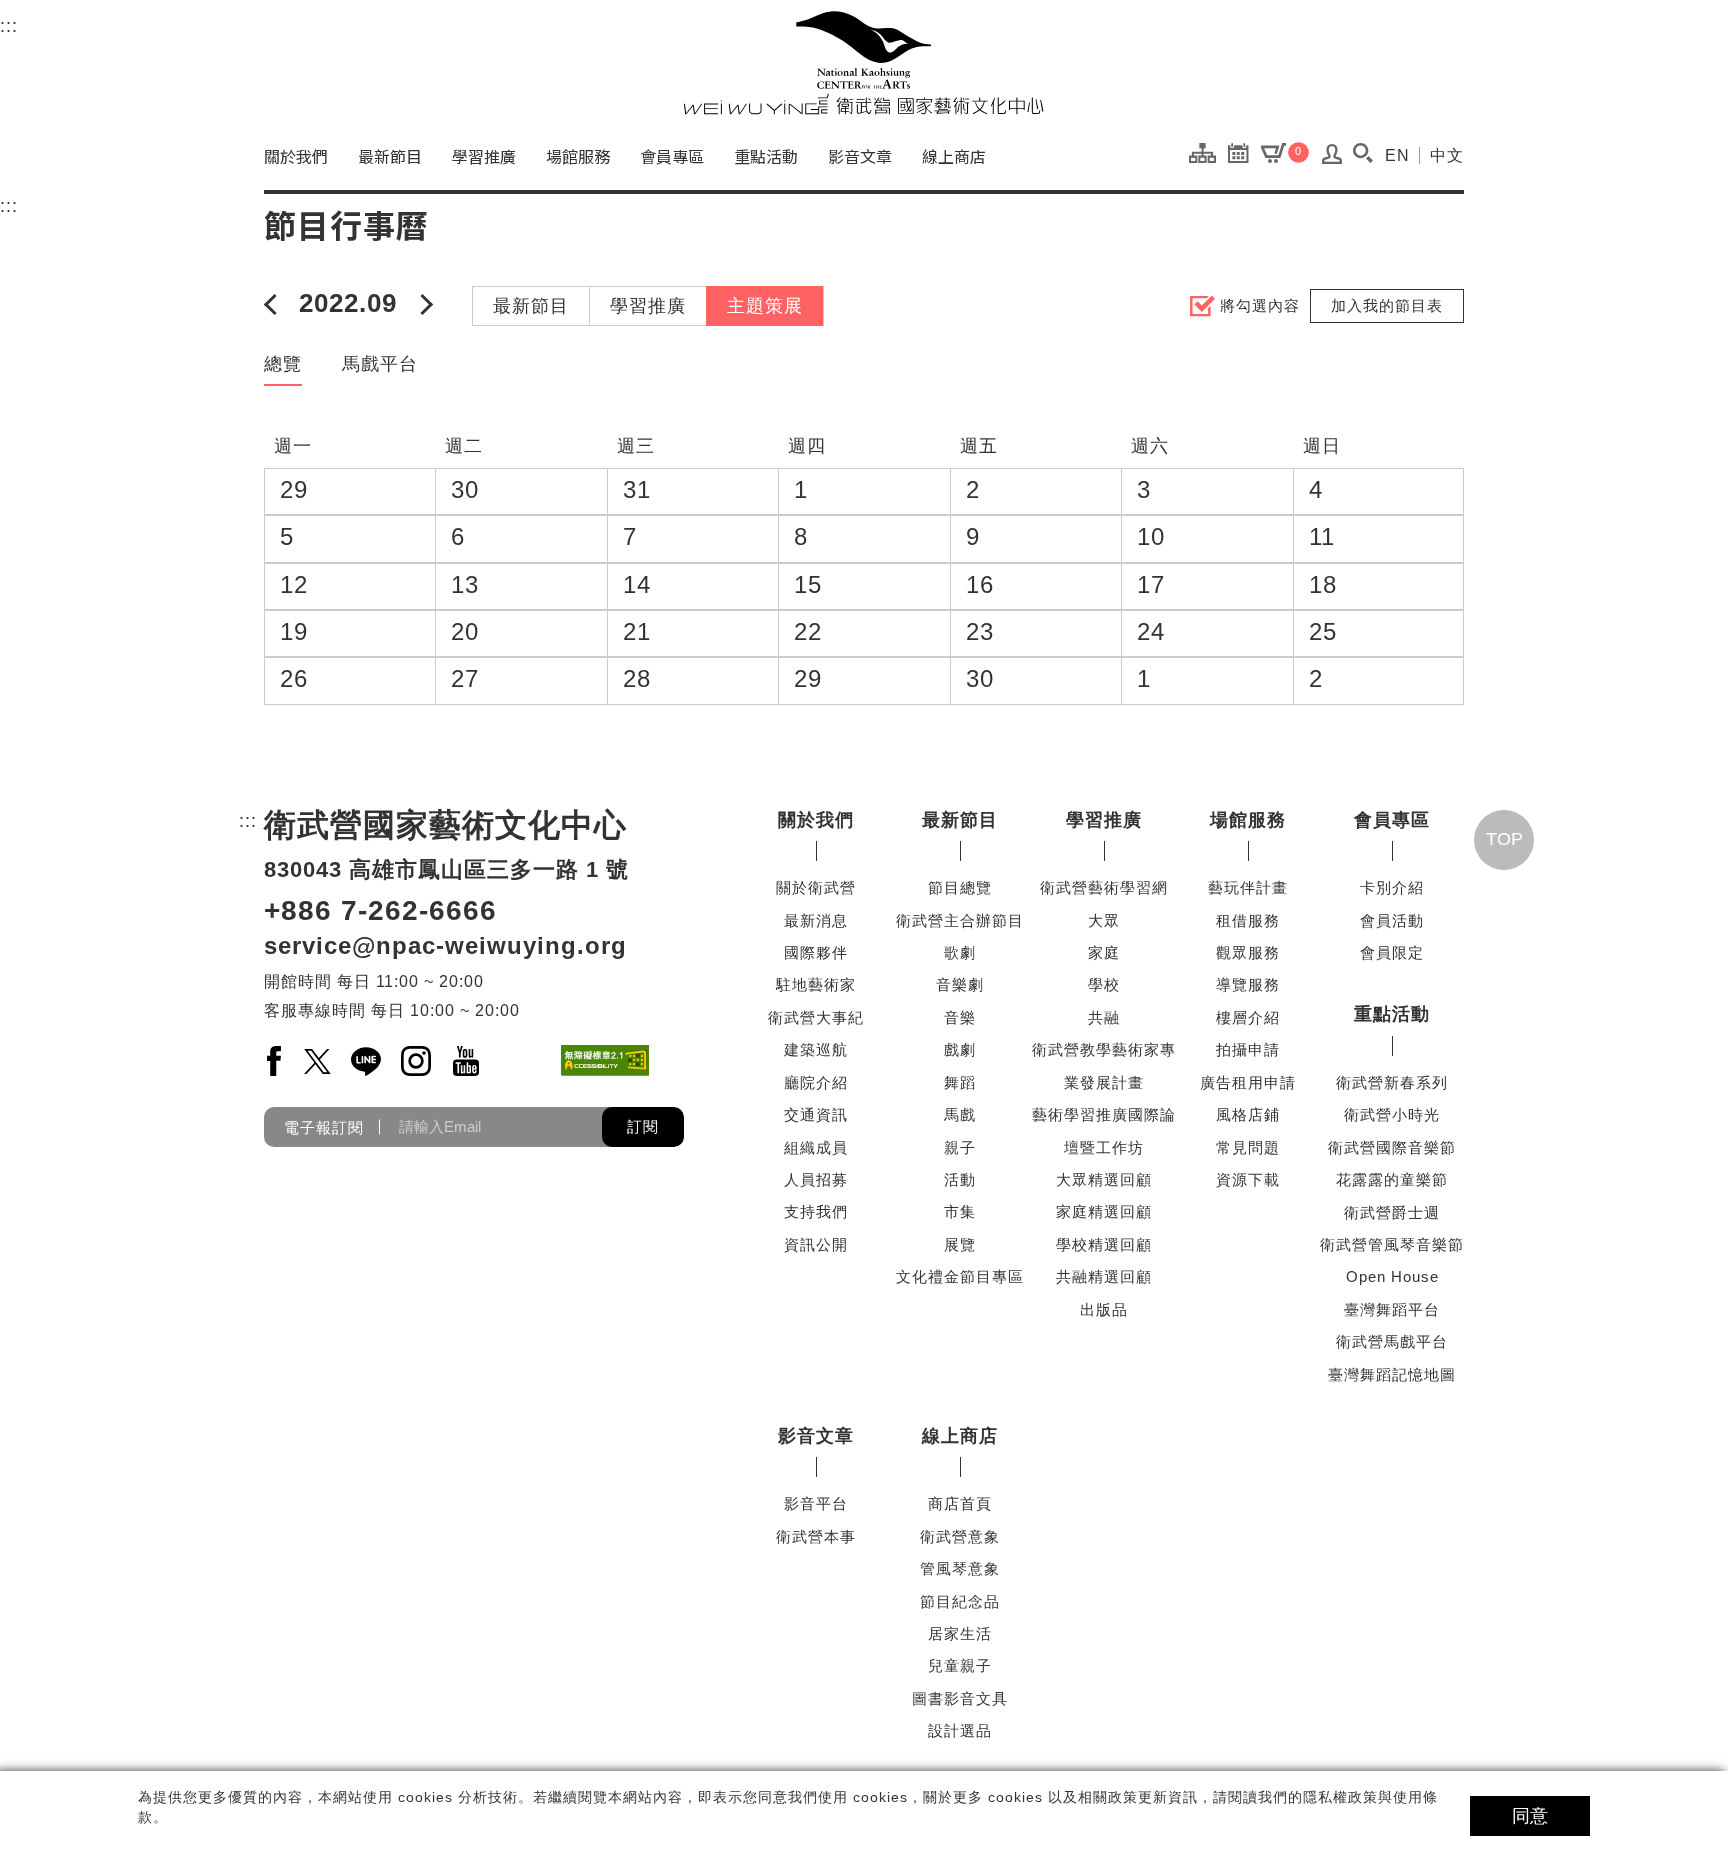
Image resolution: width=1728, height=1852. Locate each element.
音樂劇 (960, 984)
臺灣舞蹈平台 (1392, 1309)
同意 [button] (1530, 1816)
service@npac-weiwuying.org (445, 945)
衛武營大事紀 (816, 1017)
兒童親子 (960, 1665)
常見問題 (1248, 1147)
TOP (1504, 839)
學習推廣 (484, 156)
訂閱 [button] (643, 1126)
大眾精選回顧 (1104, 1179)
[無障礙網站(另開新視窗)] (605, 1060)
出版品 (1104, 1309)
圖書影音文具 (960, 1698)
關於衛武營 (816, 887)
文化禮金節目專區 (960, 1276)
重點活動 (766, 156)
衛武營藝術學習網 (1104, 887)
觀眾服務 (1248, 952)
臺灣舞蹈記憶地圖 (1392, 1374)
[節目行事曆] (1243, 152)
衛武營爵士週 (1392, 1212)
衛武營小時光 (1392, 1114)
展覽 (960, 1244)
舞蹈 (960, 1082)
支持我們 (816, 1211)
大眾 (1104, 920)
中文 (1447, 155)
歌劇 (960, 952)
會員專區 (672, 156)
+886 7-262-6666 (380, 910)
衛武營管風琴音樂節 (1392, 1244)
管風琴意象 (960, 1568)
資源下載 (1248, 1179)
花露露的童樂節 (1392, 1179)
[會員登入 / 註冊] (1332, 159)
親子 (960, 1147)
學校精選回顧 (1104, 1244)
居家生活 (960, 1633)
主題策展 (765, 306)
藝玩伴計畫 (1248, 887)
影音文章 (860, 156)
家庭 (1104, 952)
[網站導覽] (1207, 152)
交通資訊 (816, 1114)
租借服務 (1248, 920)
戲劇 (960, 1049)
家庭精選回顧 (1104, 1211)
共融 (1104, 1017)
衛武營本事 (816, 1536)
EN (1397, 155)
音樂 (960, 1017)
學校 (1104, 984)
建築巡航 (816, 1049)
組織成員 (816, 1147)
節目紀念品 (960, 1601)
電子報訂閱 (324, 1126)
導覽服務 (1248, 984)
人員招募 (816, 1179)
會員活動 (1392, 920)
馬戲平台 (380, 364)
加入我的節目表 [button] (1387, 305)
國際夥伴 (816, 952)
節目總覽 (960, 887)
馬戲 (960, 1114)
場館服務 (578, 156)
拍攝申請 (1248, 1049)
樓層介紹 (1248, 1017)
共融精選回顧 (1104, 1276)
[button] (1362, 153)
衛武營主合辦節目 (960, 920)
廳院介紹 (816, 1082)
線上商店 (954, 156)
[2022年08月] (274, 303)
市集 (960, 1211)
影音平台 (816, 1503)
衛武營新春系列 (1392, 1082)
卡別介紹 (1392, 887)
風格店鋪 (1248, 1114)
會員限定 (1392, 952)
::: (9, 26)
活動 (960, 1179)
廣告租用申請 (1248, 1082)
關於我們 (296, 156)
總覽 (283, 364)
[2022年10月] (422, 303)
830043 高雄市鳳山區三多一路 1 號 (446, 869)
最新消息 (816, 920)
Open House (1392, 1276)
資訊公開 (816, 1244)
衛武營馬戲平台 (1392, 1341)
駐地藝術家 (816, 984)
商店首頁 (960, 1503)
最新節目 (390, 156)
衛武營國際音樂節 (1392, 1147)
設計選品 (960, 1730)
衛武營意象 (960, 1536)
